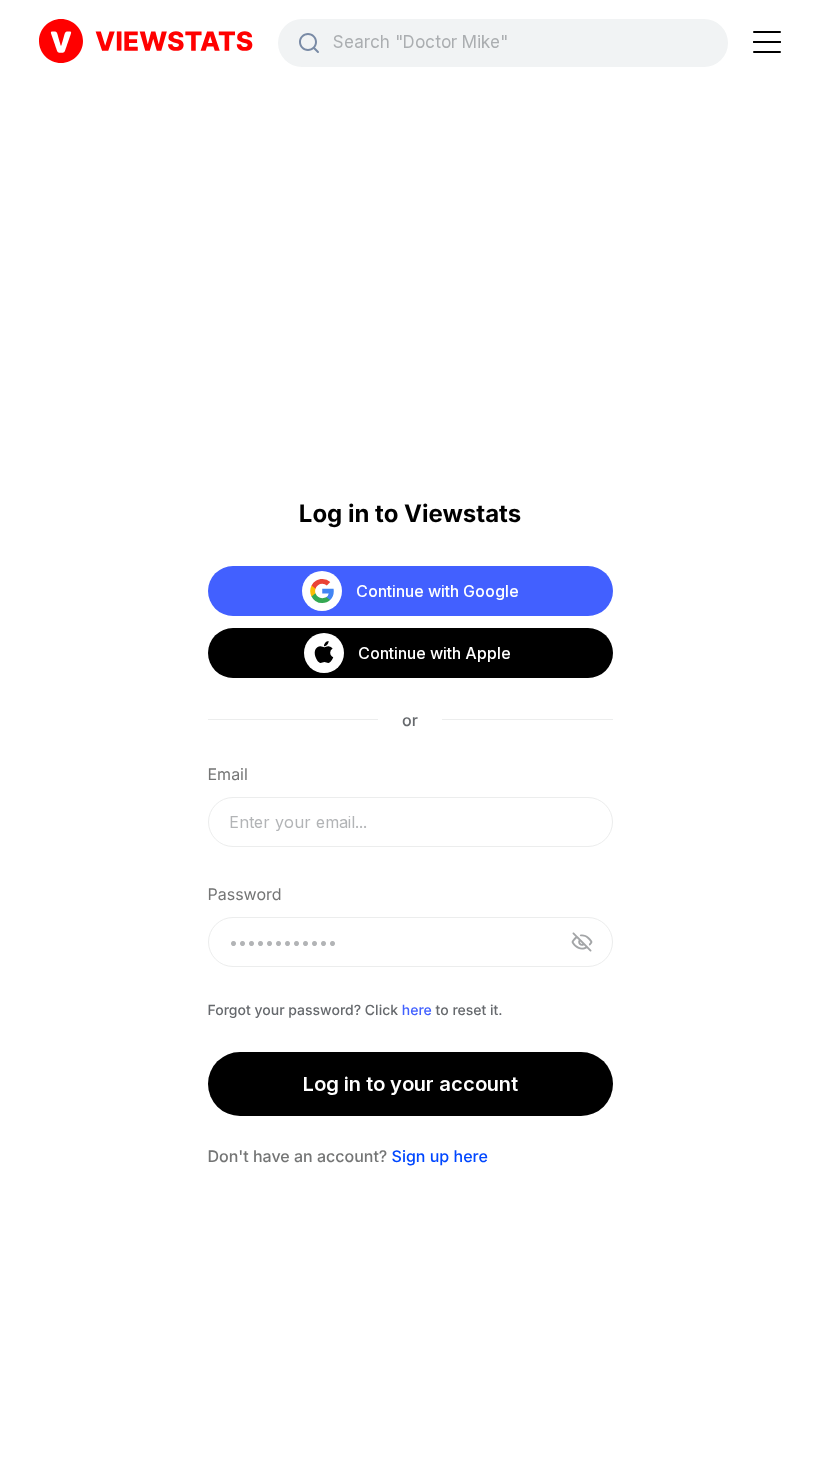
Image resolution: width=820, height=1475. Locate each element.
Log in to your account (410, 1084)
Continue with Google (437, 591)
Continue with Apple (433, 653)
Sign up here (440, 1156)
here (417, 1010)
